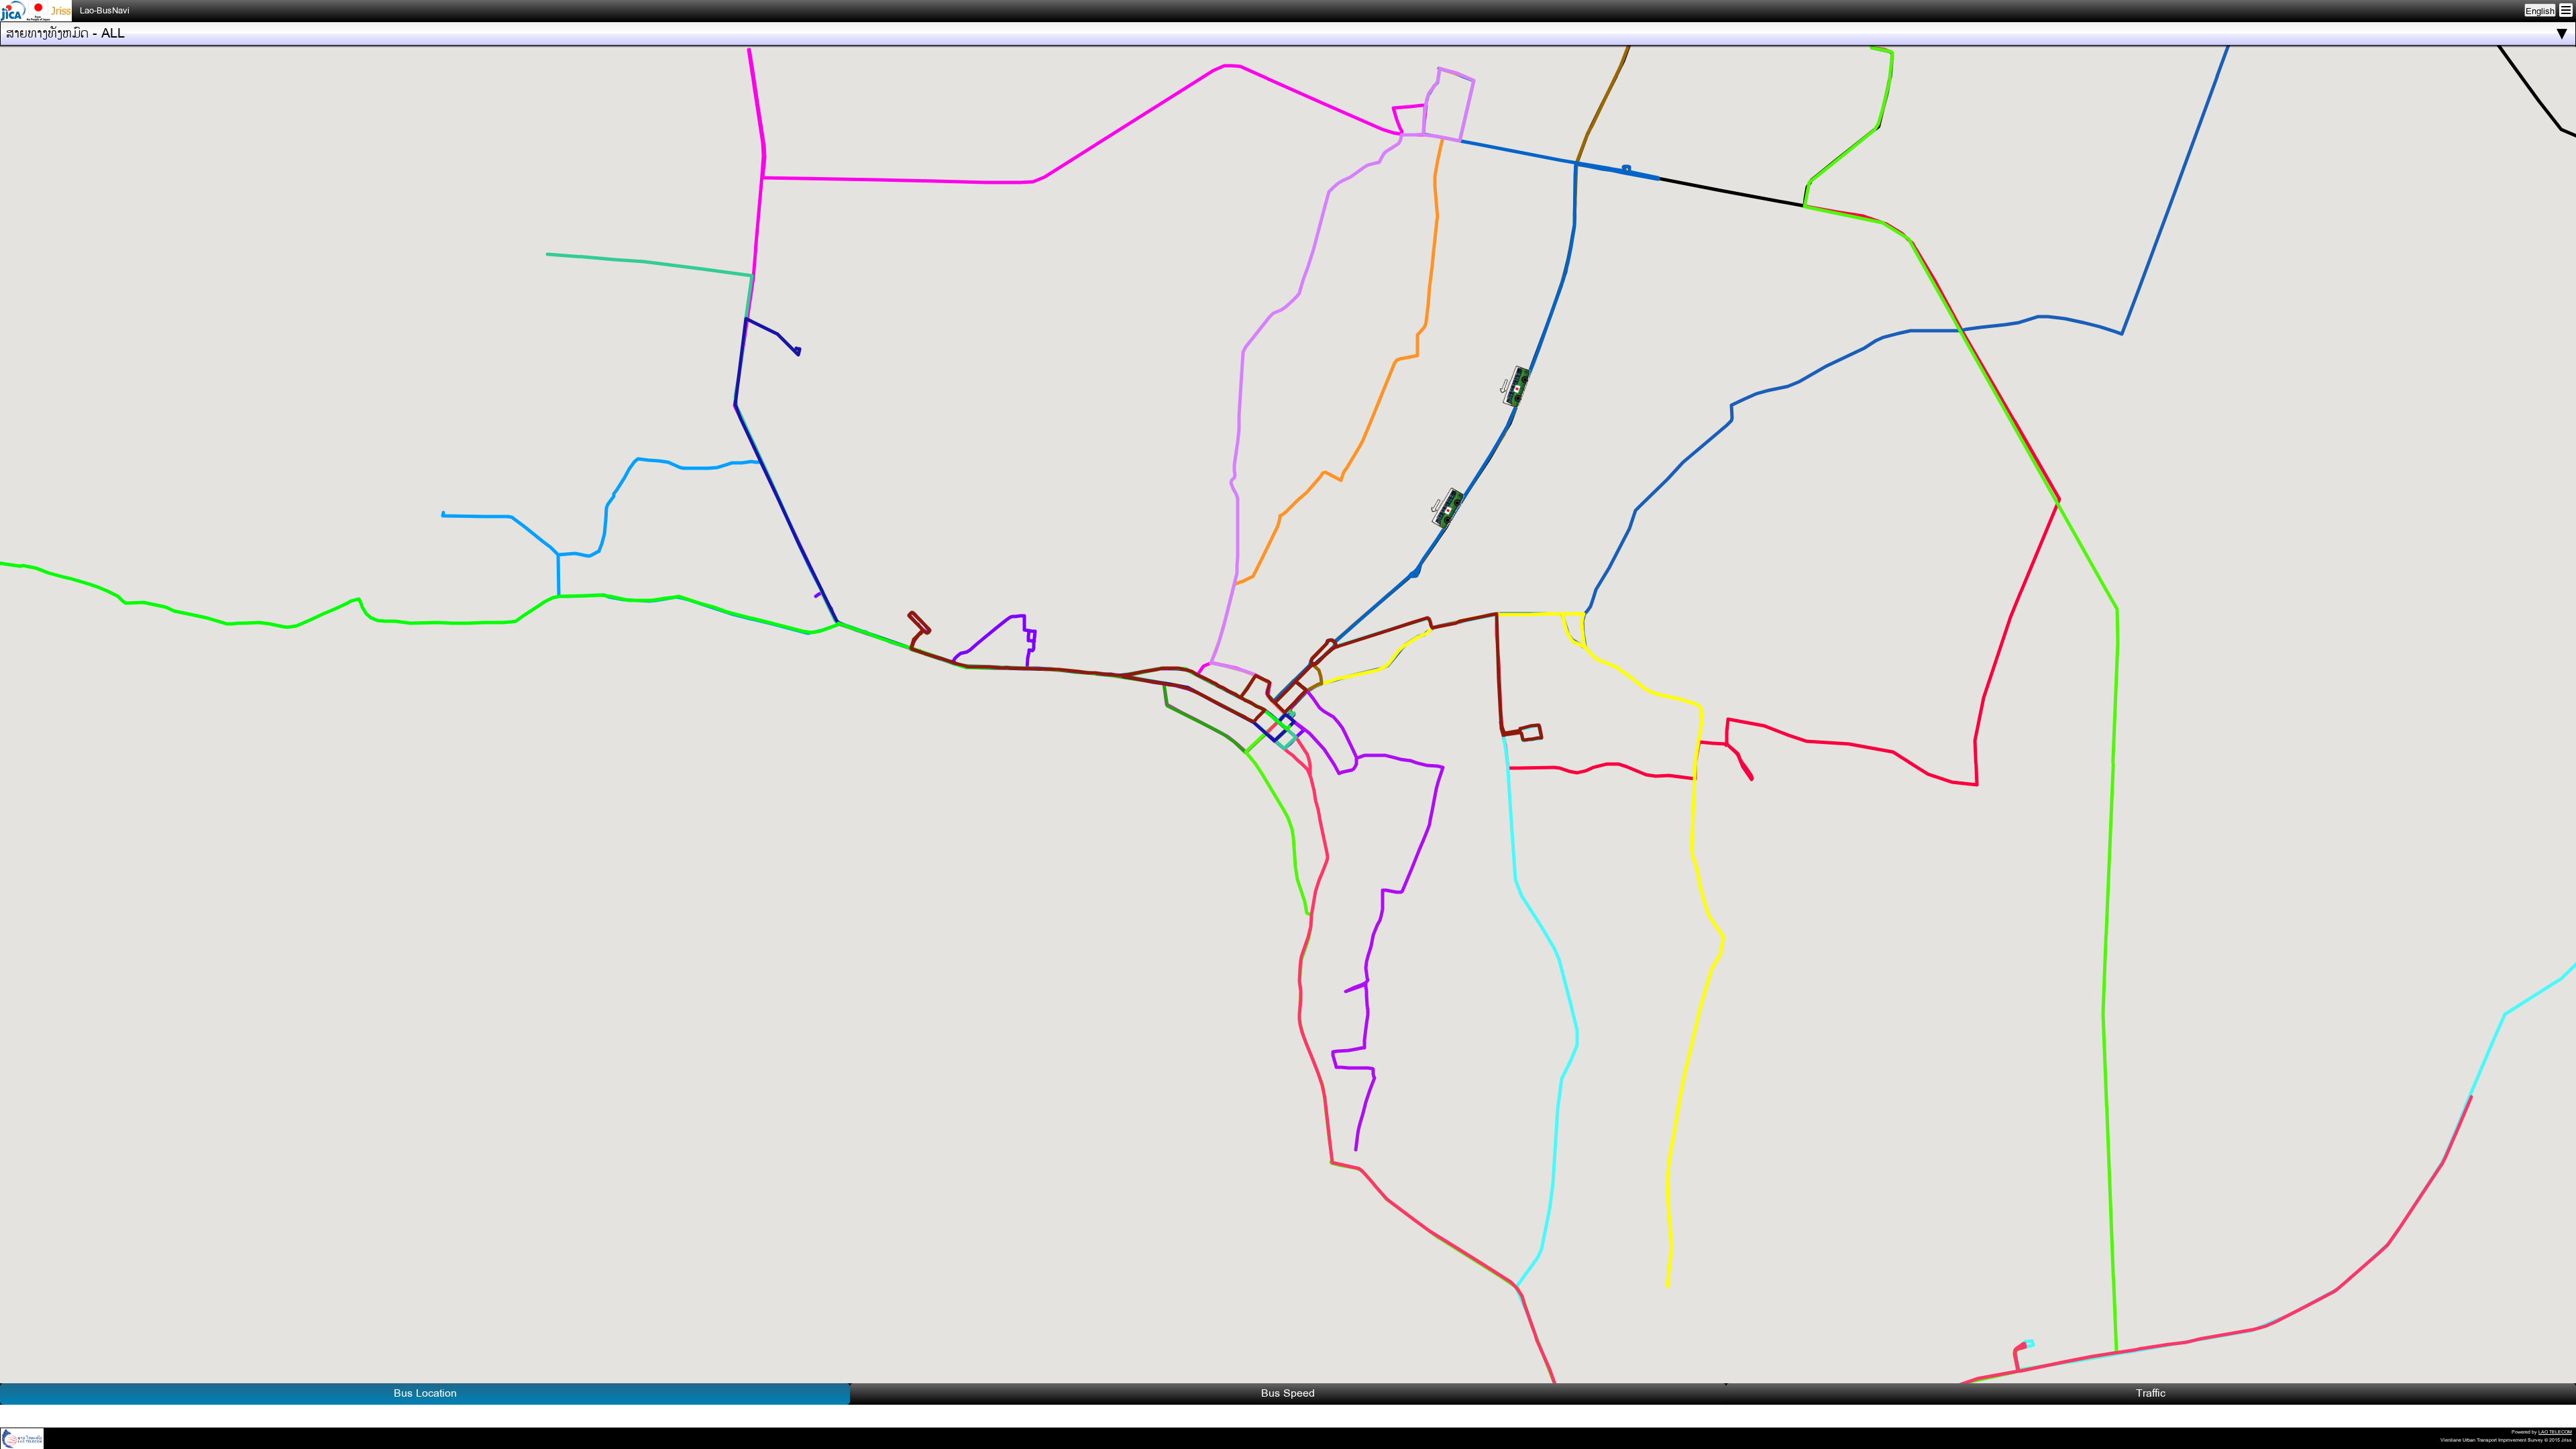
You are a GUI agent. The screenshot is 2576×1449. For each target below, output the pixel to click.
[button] (1454, 512)
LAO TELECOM (2555, 1432)
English (2540, 11)
